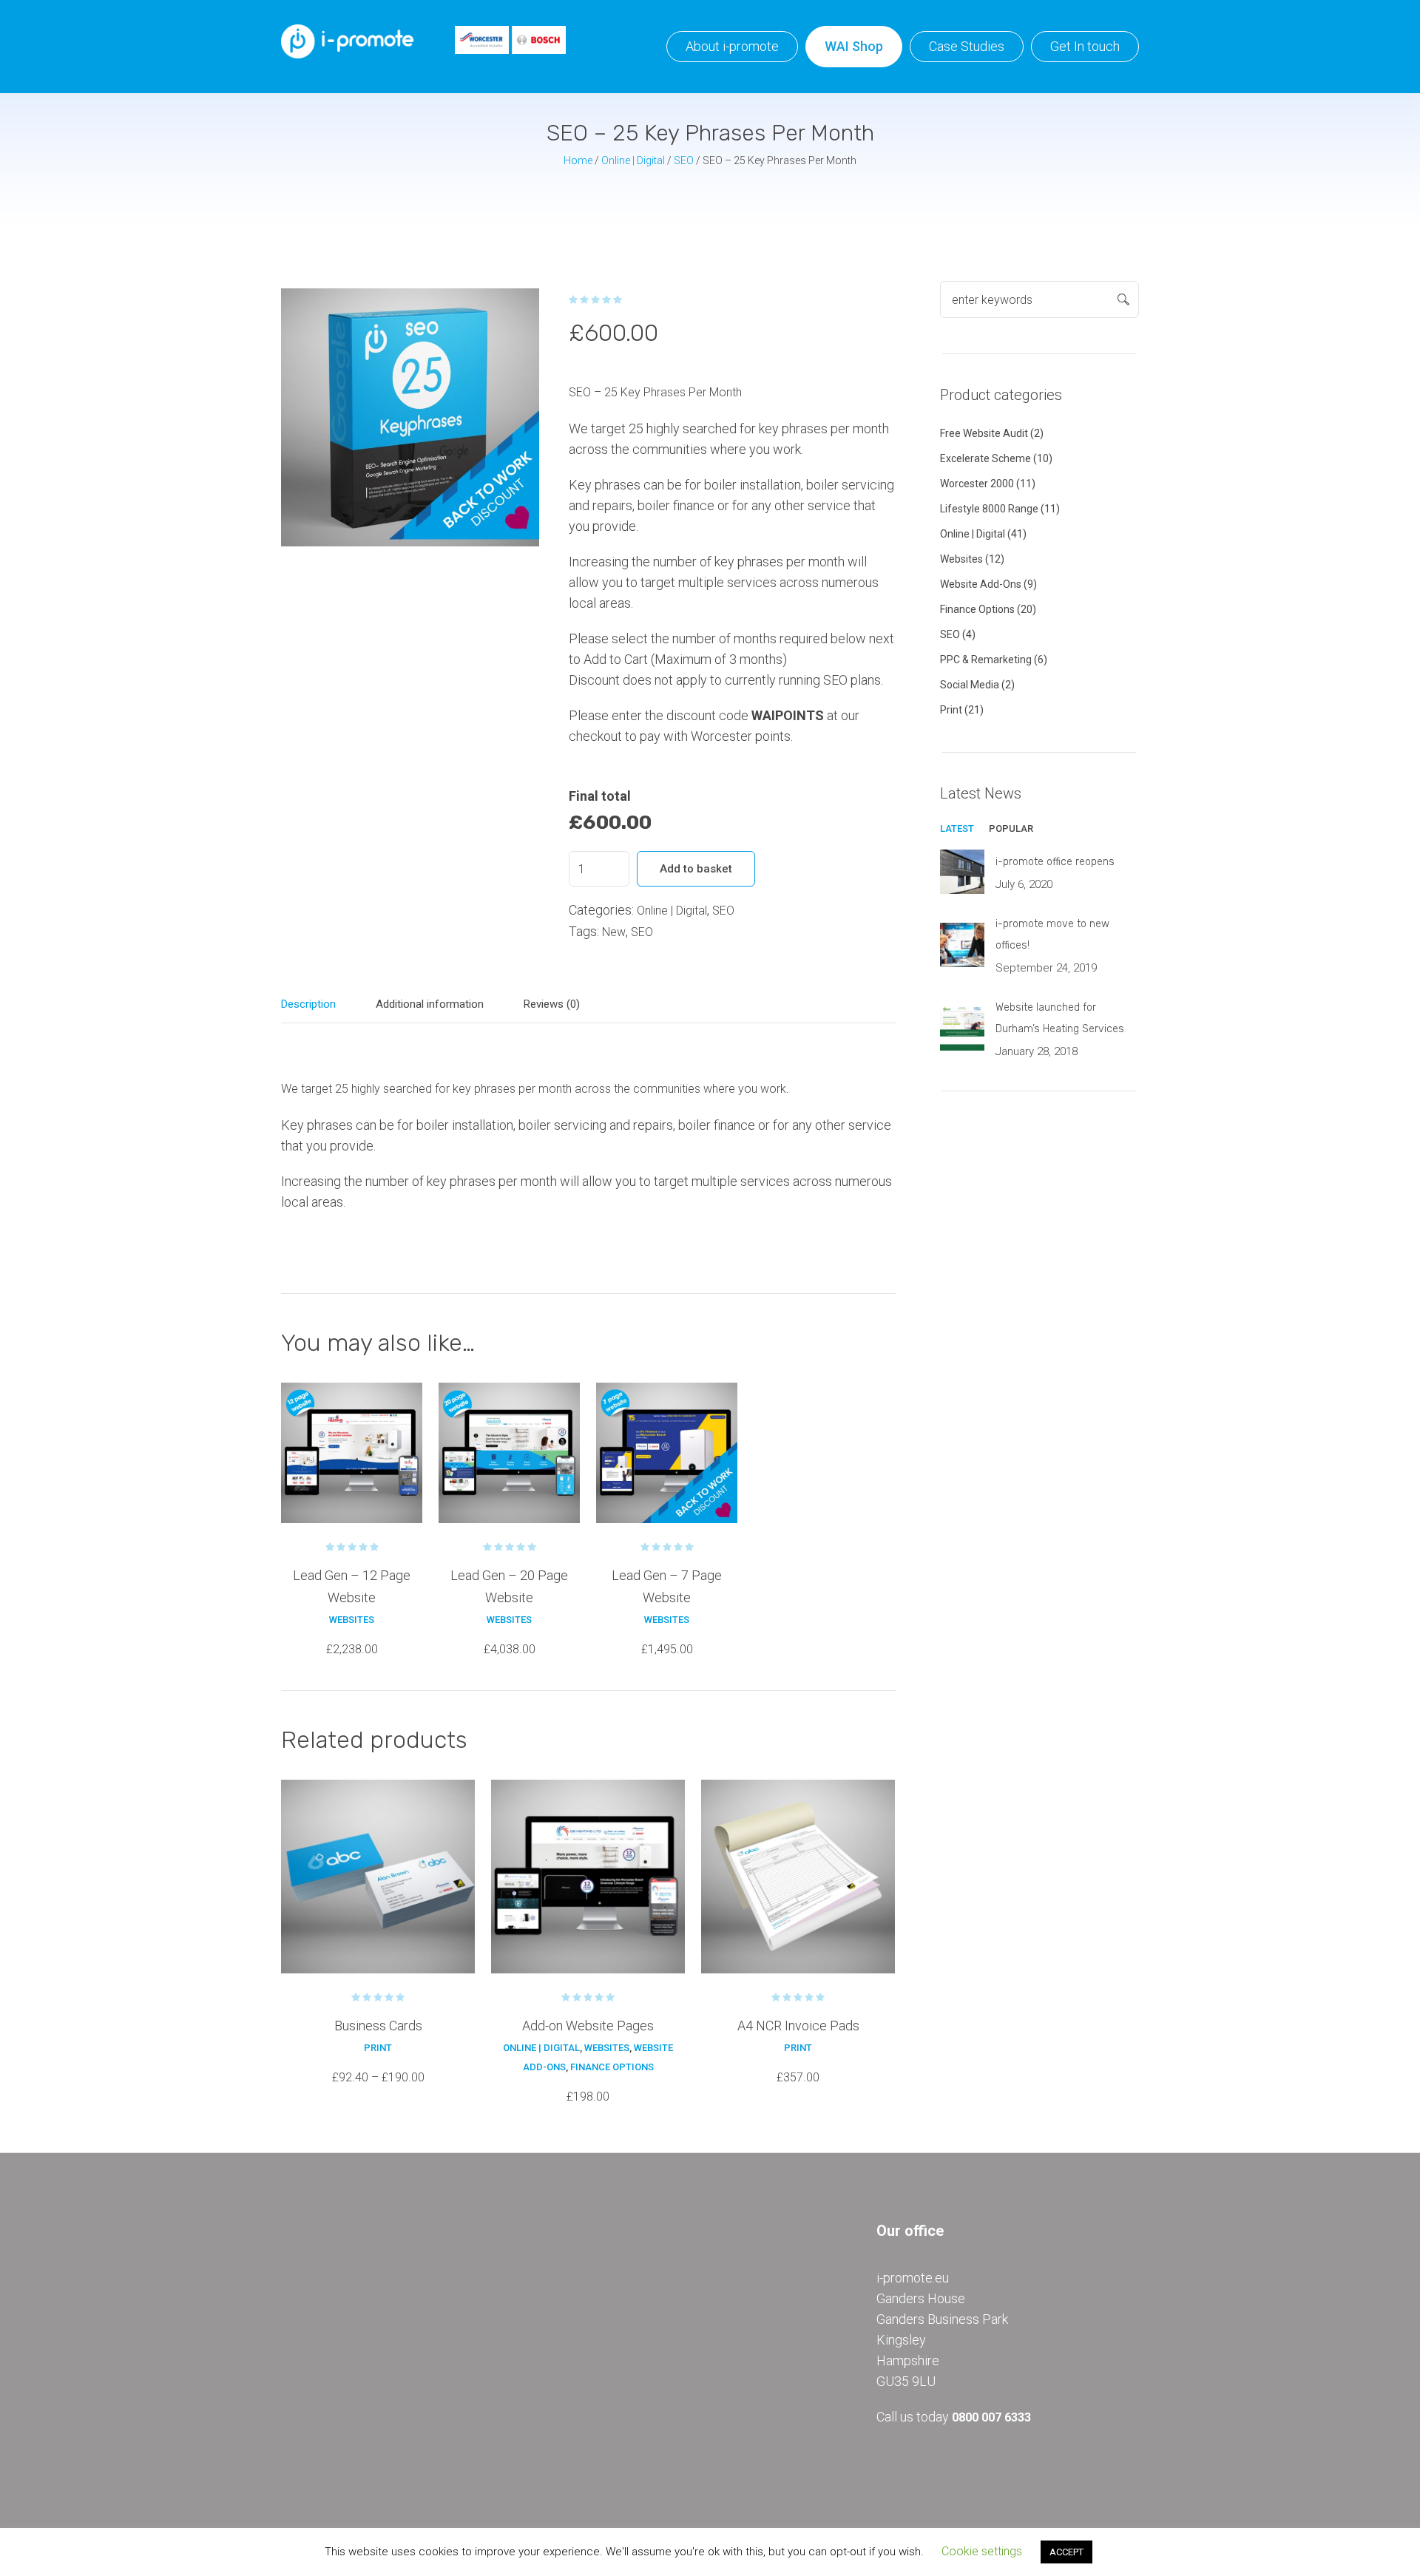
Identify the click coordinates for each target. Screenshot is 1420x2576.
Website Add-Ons (981, 584)
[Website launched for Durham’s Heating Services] (962, 1027)
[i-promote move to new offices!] (962, 944)
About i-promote (732, 46)
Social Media (970, 685)
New (614, 932)
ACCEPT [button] (1066, 2552)
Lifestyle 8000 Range (989, 509)
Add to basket (696, 869)
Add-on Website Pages (588, 2026)
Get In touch (1085, 46)
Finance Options (612, 2067)
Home (578, 160)
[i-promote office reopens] (962, 871)
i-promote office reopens (1055, 862)
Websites (352, 1620)
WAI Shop (854, 46)
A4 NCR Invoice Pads (798, 2026)
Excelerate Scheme (985, 458)
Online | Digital (633, 160)
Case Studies (967, 46)
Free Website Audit (984, 433)
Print (378, 2048)
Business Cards (378, 2026)
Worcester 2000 (977, 484)
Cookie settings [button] (982, 2551)
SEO (684, 160)
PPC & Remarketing (986, 660)
